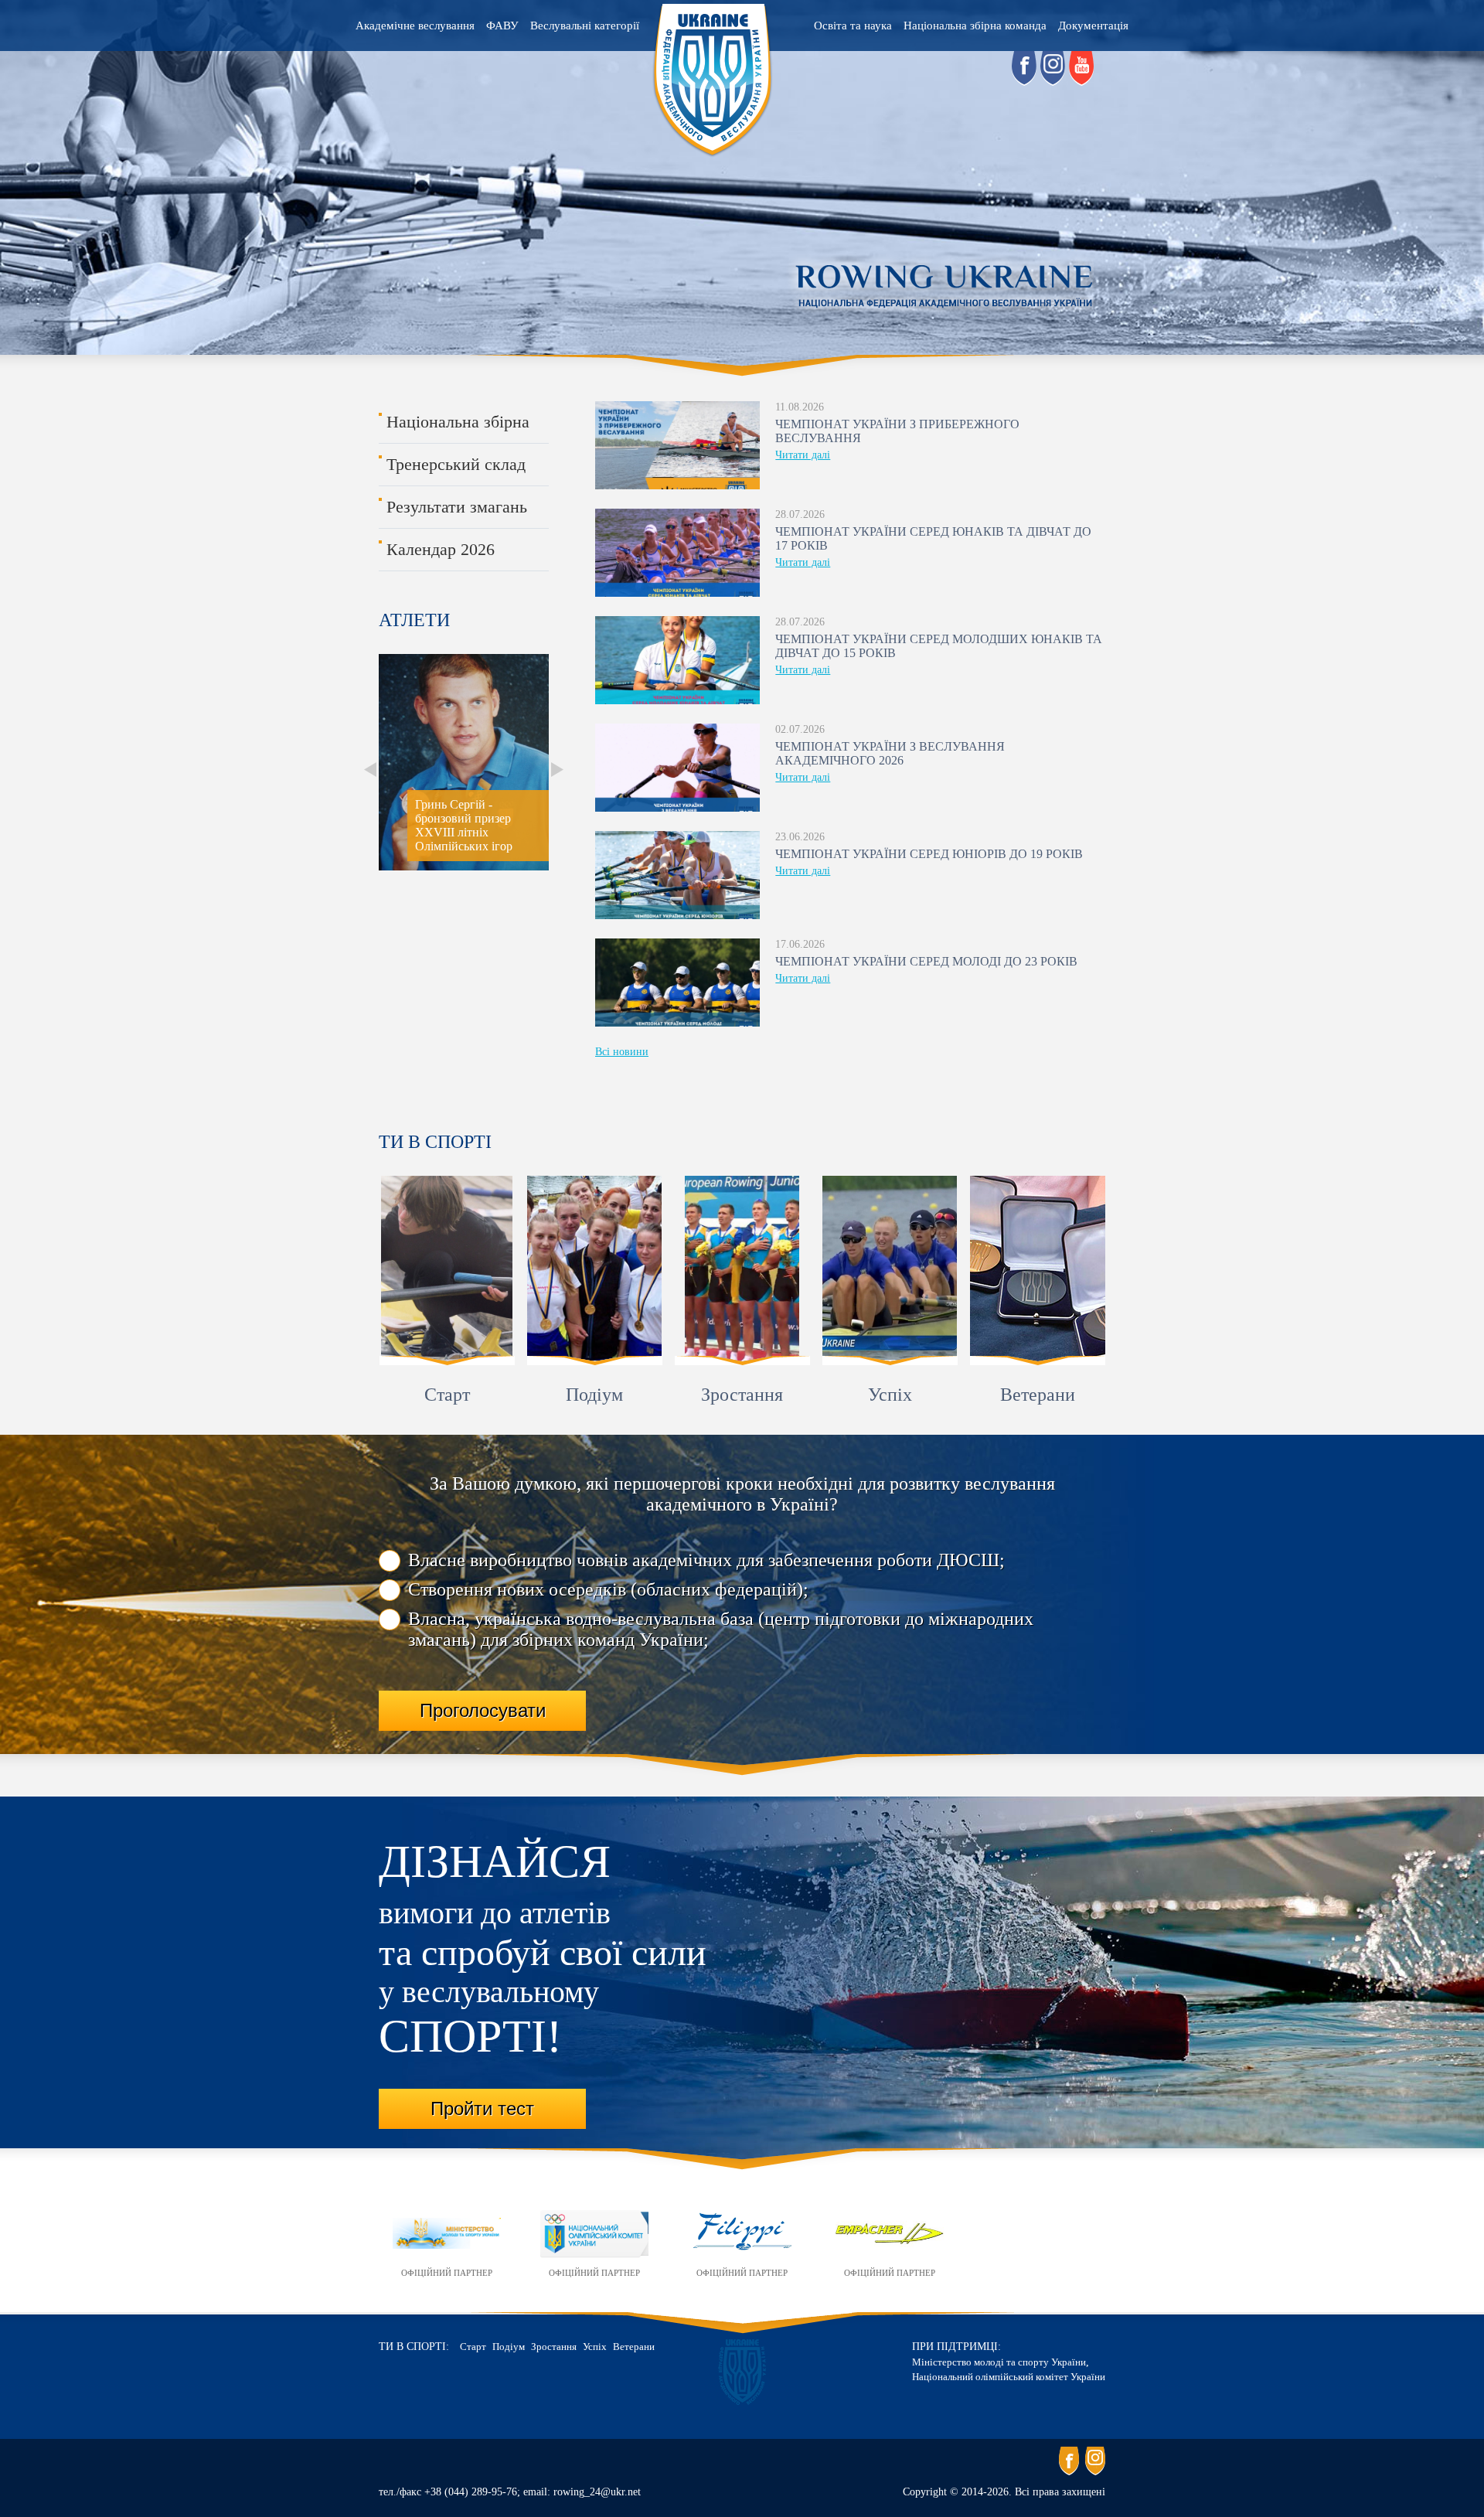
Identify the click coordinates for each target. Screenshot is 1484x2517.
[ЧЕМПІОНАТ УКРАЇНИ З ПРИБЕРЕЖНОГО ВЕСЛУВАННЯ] (677, 445)
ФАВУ (502, 26)
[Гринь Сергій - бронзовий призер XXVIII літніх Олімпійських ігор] (380, 867)
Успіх (890, 1395)
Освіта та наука (853, 26)
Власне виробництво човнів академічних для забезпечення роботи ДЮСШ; (706, 1560)
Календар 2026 (441, 549)
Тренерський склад (456, 464)
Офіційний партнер (447, 2273)
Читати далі (803, 455)
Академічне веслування (415, 26)
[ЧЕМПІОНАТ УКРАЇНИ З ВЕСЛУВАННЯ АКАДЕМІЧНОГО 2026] (677, 768)
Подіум (594, 1395)
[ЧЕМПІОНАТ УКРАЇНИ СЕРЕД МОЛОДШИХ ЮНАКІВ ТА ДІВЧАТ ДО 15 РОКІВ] (677, 660)
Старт (447, 1395)
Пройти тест (482, 2108)
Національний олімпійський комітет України (1009, 2377)
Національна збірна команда (975, 26)
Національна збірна (458, 422)
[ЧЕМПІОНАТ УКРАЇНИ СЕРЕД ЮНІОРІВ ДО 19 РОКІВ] (677, 875)
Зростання (742, 1395)
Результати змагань (457, 507)
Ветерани (1038, 1395)
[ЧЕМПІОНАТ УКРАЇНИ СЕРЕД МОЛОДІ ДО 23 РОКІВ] (677, 983)
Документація (1093, 26)
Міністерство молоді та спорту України (999, 2362)
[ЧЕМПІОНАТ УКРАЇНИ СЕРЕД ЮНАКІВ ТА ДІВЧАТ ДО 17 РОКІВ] (677, 553)
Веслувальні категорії (585, 26)
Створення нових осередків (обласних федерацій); (608, 1589)
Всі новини (622, 1052)
